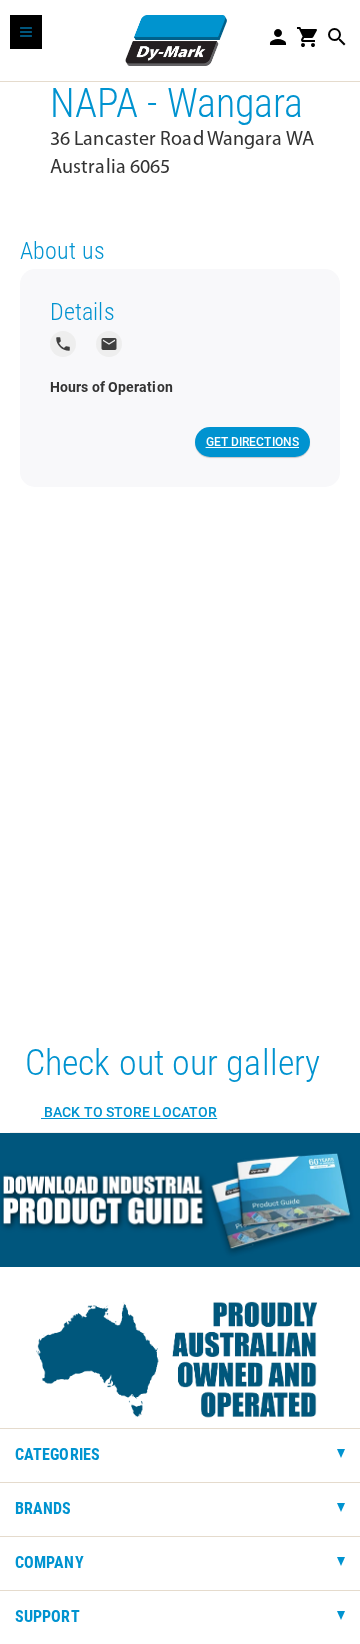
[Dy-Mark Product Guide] (180, 1200)
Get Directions (252, 442)
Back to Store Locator (129, 1112)
